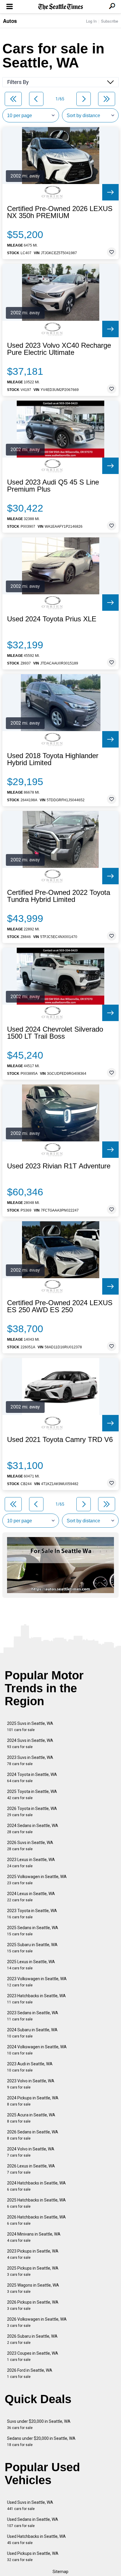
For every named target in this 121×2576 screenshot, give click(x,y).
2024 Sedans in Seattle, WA (33, 1829)
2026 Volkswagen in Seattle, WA (37, 2322)
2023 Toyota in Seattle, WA (32, 1914)
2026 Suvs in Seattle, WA (30, 1846)
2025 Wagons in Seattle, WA (33, 2288)
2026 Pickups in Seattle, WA (33, 2305)
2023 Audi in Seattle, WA (30, 2067)
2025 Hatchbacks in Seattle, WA (36, 2203)
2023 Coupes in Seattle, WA (33, 2356)
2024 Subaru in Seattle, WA (32, 2033)
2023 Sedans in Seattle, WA (33, 2016)
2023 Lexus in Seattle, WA (31, 1863)
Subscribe (110, 21)
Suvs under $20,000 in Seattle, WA (39, 2424)
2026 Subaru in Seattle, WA (32, 2339)
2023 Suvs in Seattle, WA (30, 1761)
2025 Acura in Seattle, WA (31, 2118)
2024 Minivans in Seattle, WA (34, 2237)
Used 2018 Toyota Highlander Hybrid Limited (53, 759)
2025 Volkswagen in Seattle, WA (37, 1880)
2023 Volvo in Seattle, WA (31, 2084)
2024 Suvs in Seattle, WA (30, 1744)
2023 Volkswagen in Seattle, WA (37, 1982)
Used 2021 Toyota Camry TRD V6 (60, 1440)
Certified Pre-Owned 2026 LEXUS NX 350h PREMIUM (60, 212)
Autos (10, 21)
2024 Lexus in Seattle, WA (31, 1897)
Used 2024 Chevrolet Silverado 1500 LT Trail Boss (55, 1033)
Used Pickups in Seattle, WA (33, 2556)
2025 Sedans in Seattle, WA (33, 1931)
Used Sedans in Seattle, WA (33, 2522)
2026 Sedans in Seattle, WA (33, 2135)
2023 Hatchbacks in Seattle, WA (36, 1999)
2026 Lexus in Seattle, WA (31, 2169)
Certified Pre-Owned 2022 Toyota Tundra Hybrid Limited (59, 896)
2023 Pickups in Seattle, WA (33, 2254)
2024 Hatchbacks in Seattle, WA (36, 2186)
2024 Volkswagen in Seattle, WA (37, 2050)
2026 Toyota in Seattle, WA (32, 1812)
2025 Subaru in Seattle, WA (32, 1948)
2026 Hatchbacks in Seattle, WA (36, 2220)
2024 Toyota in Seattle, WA (32, 1778)
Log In (91, 21)
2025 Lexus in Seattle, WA (31, 1965)
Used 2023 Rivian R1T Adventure (59, 1166)
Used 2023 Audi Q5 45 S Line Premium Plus (53, 486)
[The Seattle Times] (61, 7)
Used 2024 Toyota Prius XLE (52, 619)
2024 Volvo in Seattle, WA (31, 2152)
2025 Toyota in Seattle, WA (32, 1795)
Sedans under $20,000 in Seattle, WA (41, 2441)
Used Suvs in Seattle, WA (30, 2505)
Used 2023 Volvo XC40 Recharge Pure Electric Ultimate (59, 349)
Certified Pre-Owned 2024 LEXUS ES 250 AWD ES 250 (60, 1306)
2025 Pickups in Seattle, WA (33, 2271)
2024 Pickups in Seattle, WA (33, 2101)
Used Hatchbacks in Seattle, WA (36, 2539)
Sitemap (60, 2572)
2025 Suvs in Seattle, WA (30, 1726)
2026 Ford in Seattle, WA (30, 2373)
